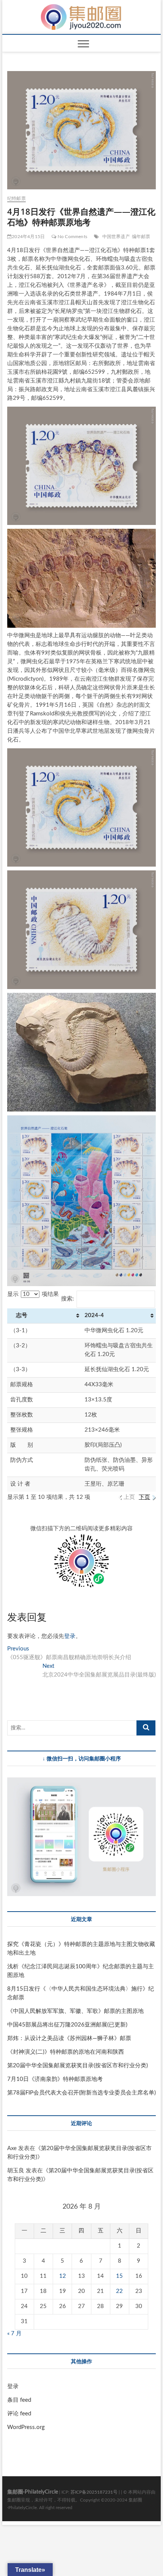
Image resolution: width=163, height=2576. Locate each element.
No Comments (72, 237)
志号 (19, 1315)
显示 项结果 (33, 1294)
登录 (70, 1636)
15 (119, 2276)
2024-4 (94, 1315)
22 (119, 2291)
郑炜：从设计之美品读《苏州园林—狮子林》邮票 (69, 2038)
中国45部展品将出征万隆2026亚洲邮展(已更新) (67, 2025)
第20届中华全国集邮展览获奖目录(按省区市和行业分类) (78, 2066)
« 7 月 (14, 2334)
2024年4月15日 (28, 237)
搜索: (67, 1299)
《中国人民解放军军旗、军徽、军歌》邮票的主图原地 (75, 2011)
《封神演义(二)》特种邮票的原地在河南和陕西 (66, 2052)
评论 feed (19, 2414)
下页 (144, 1497)
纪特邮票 (16, 198)
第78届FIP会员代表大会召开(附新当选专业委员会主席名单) (81, 2093)
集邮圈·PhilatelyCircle (33, 2492)
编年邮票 (141, 237)
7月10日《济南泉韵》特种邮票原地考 (55, 2079)
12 (63, 2276)
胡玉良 (16, 2171)
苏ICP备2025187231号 (94, 2492)
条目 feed (19, 2400)
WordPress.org (26, 2427)
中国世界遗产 (116, 237)
